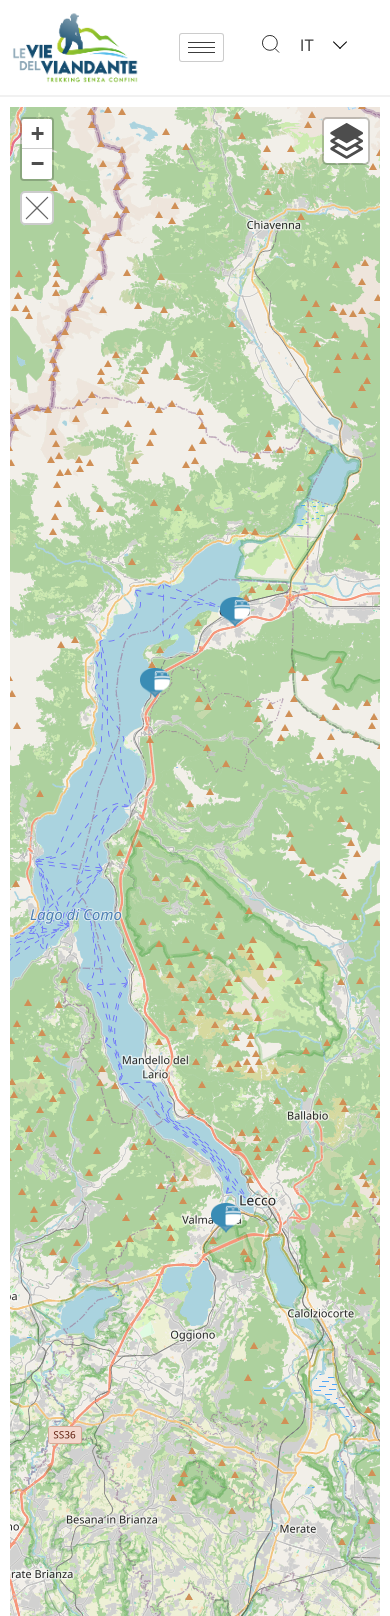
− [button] (37, 163)
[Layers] (346, 141)
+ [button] (37, 133)
